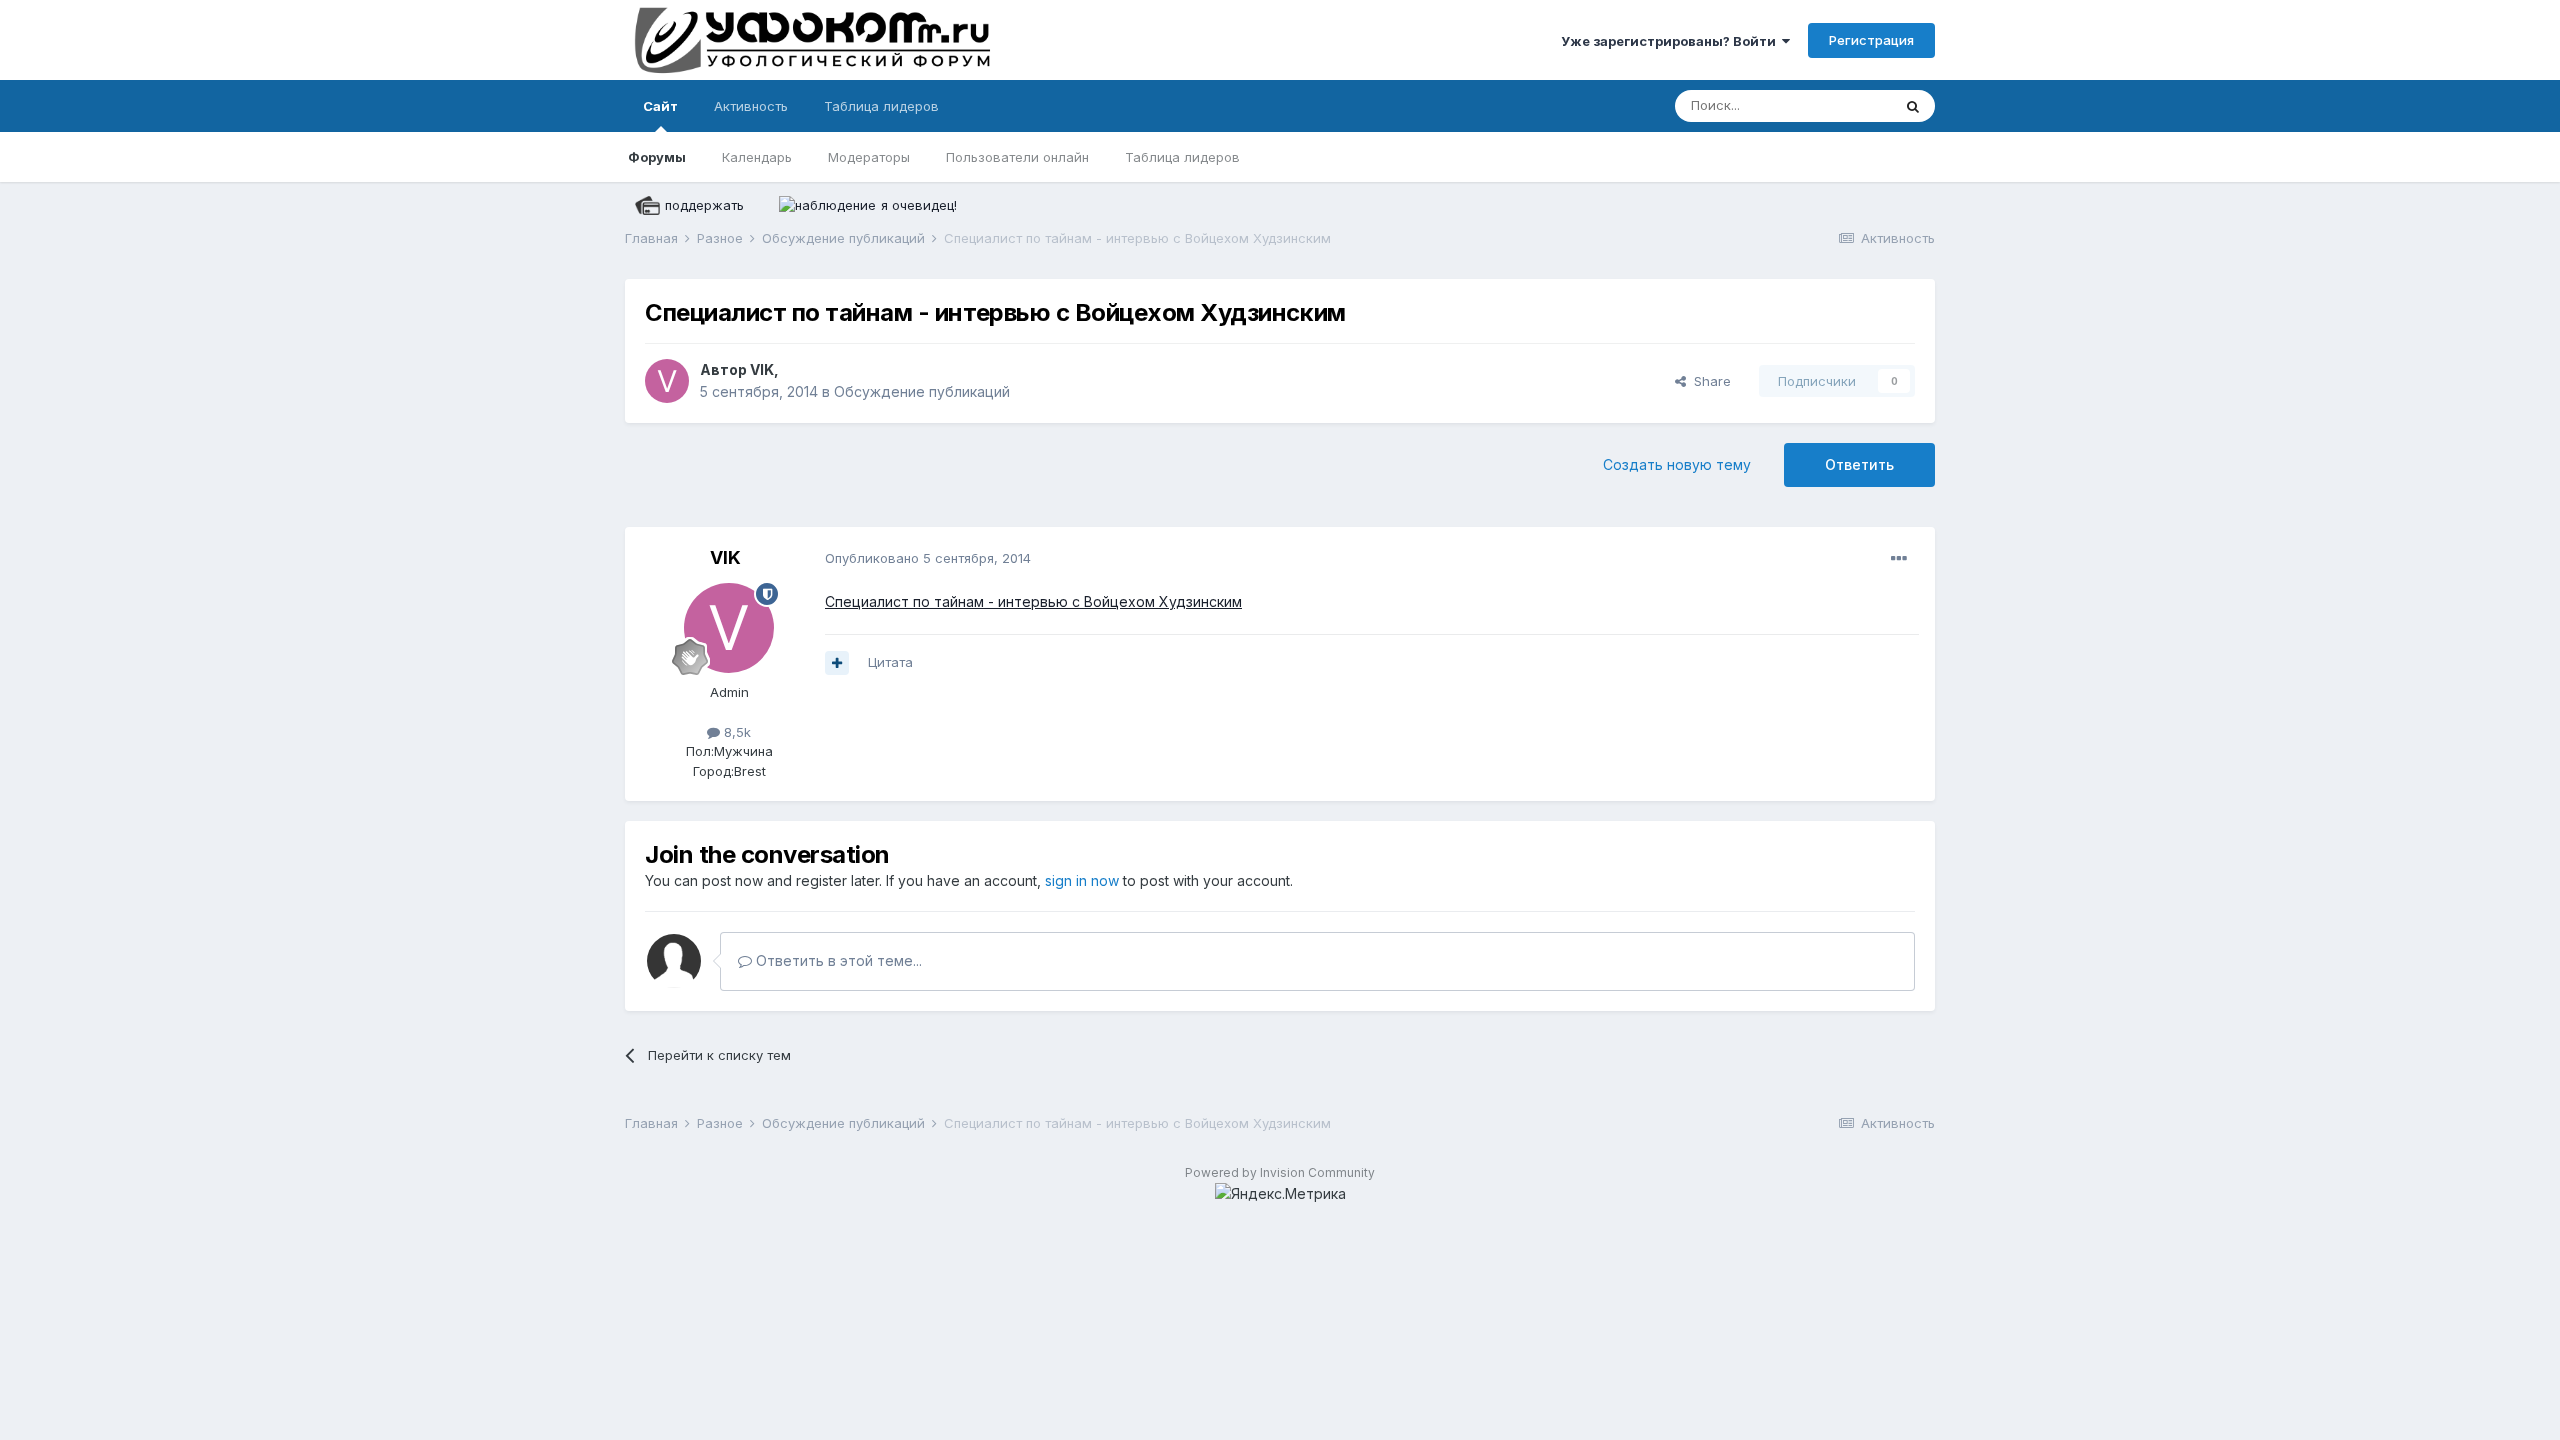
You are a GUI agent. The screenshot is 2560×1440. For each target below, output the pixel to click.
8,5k (735, 732)
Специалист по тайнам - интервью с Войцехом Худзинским (1033, 601)
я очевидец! (919, 205)
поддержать (704, 205)
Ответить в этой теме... (837, 960)
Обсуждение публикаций (922, 391)
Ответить (1859, 464)
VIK (762, 369)
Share (1708, 381)
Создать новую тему (1677, 464)
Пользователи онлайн (1017, 157)
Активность (751, 106)
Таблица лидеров (1182, 157)
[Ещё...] (1899, 559)
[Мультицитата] (837, 663)
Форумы (657, 157)
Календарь (757, 157)
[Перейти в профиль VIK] (667, 381)
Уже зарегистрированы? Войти (1671, 41)
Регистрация (1871, 40)
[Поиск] (1913, 106)
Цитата (890, 662)
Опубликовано (928, 558)
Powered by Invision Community (1280, 1172)
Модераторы (869, 157)
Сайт (660, 106)
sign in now (1082, 880)
